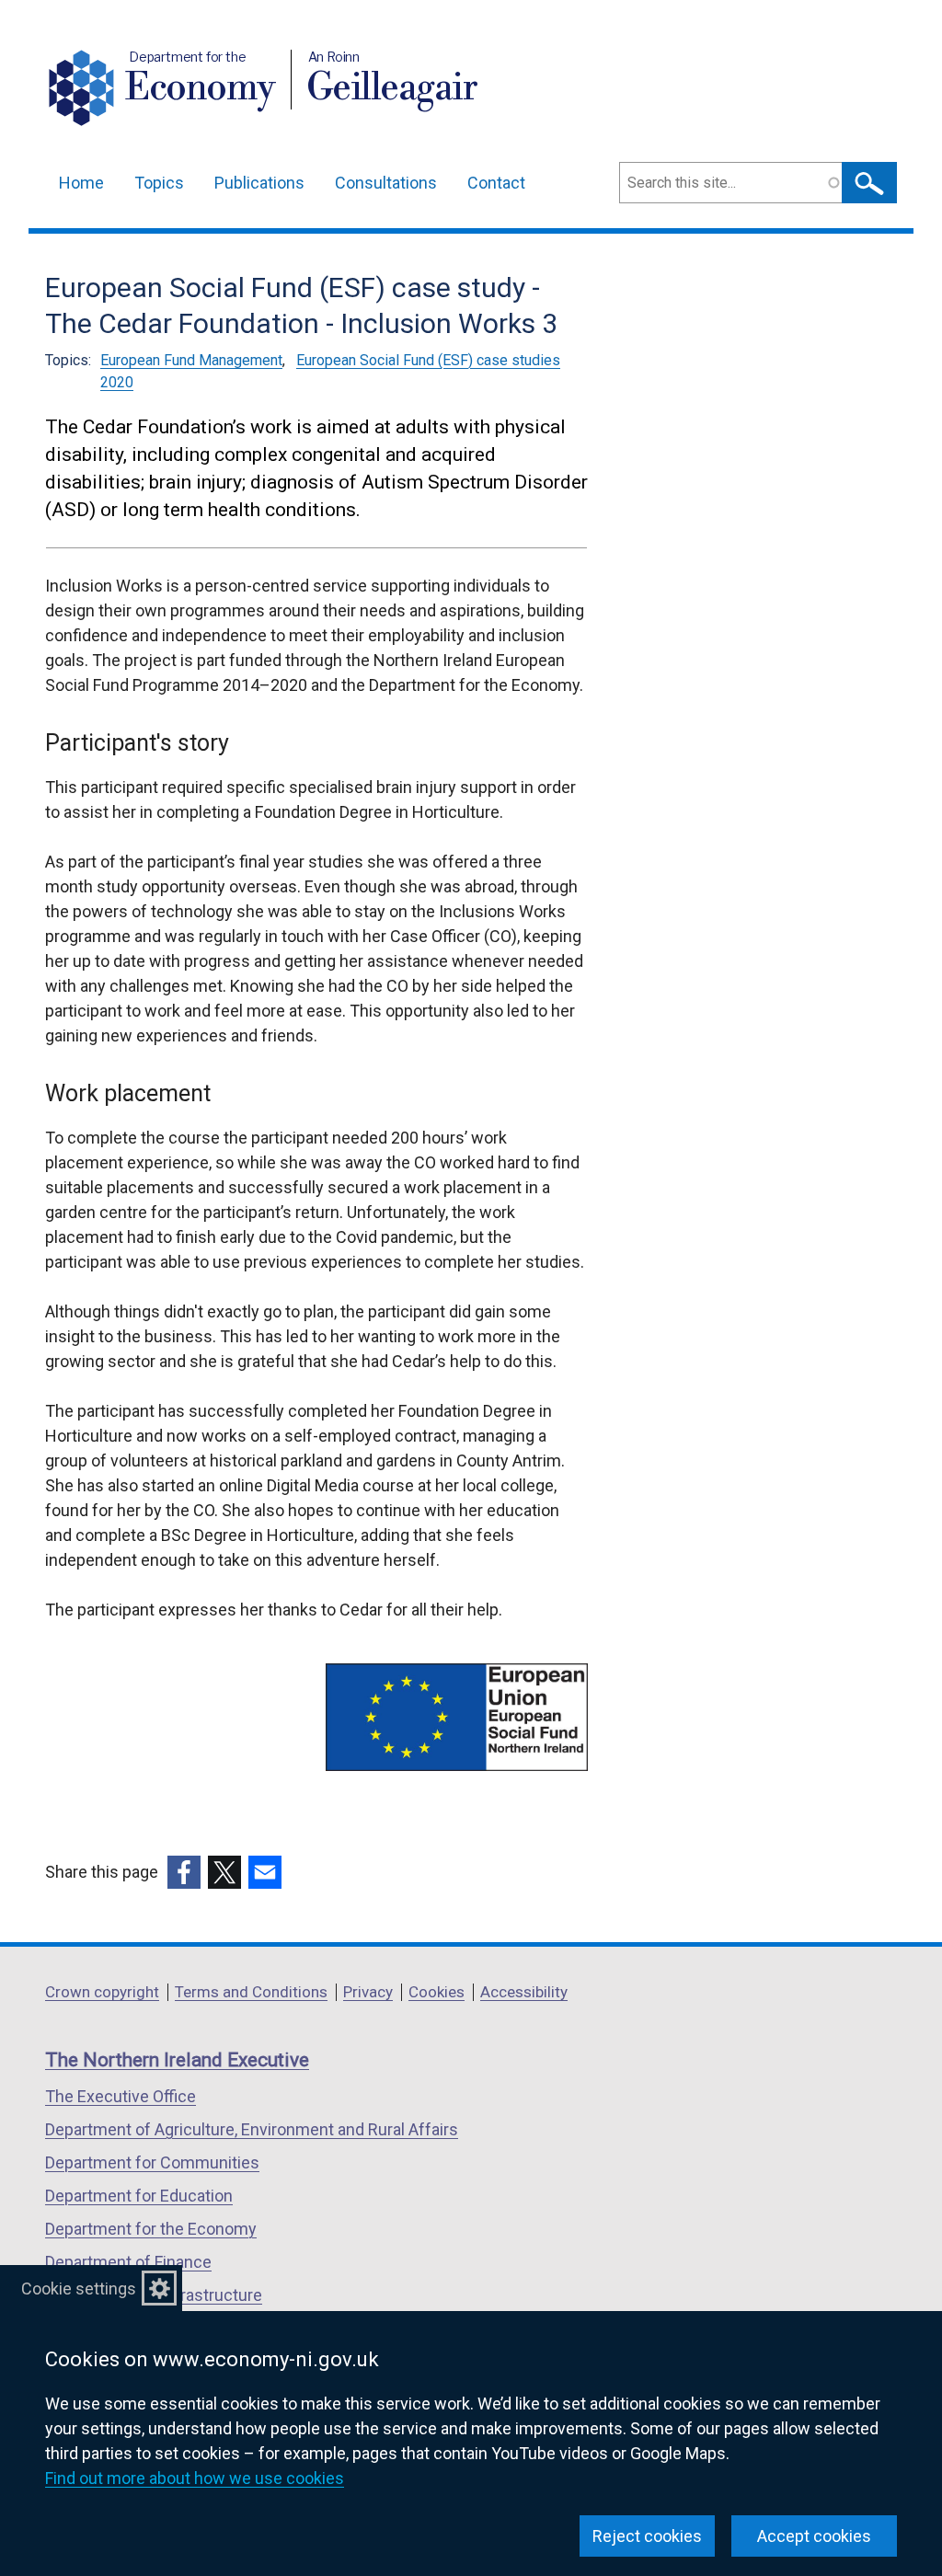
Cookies (437, 1992)
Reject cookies (647, 2536)
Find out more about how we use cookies (195, 2478)
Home (81, 183)
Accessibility (524, 1992)
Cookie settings (79, 2288)
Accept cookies (814, 2536)
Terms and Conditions (251, 1992)
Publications (259, 183)
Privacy (368, 1992)
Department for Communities (152, 2162)
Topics (159, 183)
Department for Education (139, 2196)
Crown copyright (102, 1992)
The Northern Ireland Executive (177, 2060)
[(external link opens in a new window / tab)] (184, 1872)
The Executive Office (121, 2096)
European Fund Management (191, 360)
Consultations (386, 183)
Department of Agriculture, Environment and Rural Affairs (252, 2129)
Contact (496, 183)
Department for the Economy (151, 2229)
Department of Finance (128, 2262)
